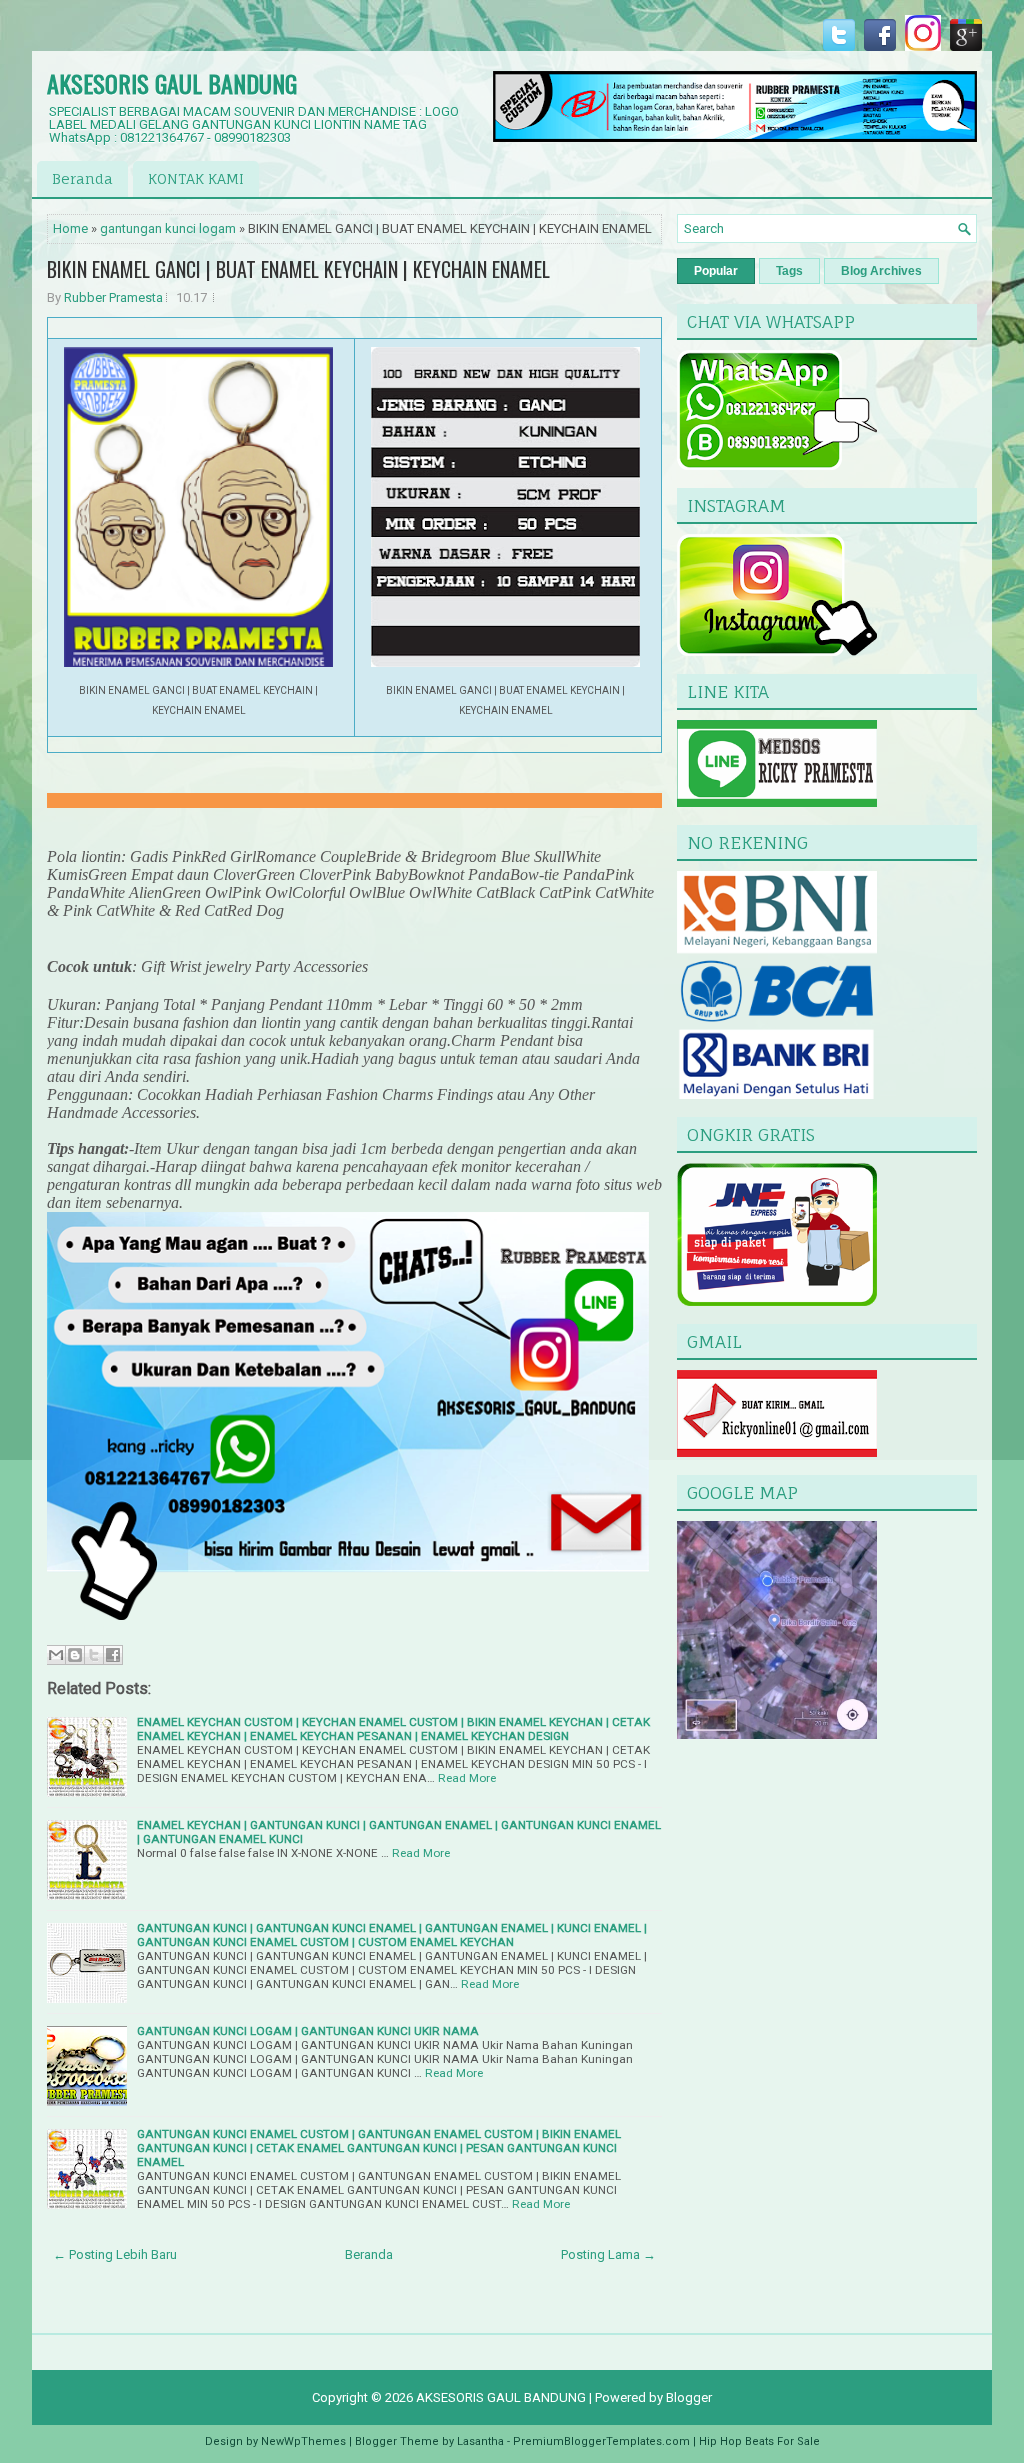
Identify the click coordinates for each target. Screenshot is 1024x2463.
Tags (789, 271)
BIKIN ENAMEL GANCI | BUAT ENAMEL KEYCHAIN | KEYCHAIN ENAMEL (298, 269)
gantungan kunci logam (168, 228)
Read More (467, 1778)
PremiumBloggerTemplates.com (601, 2441)
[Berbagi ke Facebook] (113, 1655)
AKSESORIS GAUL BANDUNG (172, 83)
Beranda (82, 178)
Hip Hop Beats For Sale (759, 2441)
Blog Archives (881, 271)
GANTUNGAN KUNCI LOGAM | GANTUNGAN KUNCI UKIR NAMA (308, 2031)
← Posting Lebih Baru (115, 2254)
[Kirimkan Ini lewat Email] (56, 1655)
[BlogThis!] (75, 1655)
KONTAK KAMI (196, 178)
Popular (716, 271)
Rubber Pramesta (113, 297)
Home (70, 228)
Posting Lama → (608, 2254)
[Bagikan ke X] (94, 1655)
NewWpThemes (303, 2441)
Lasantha (480, 2441)
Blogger (689, 2397)
